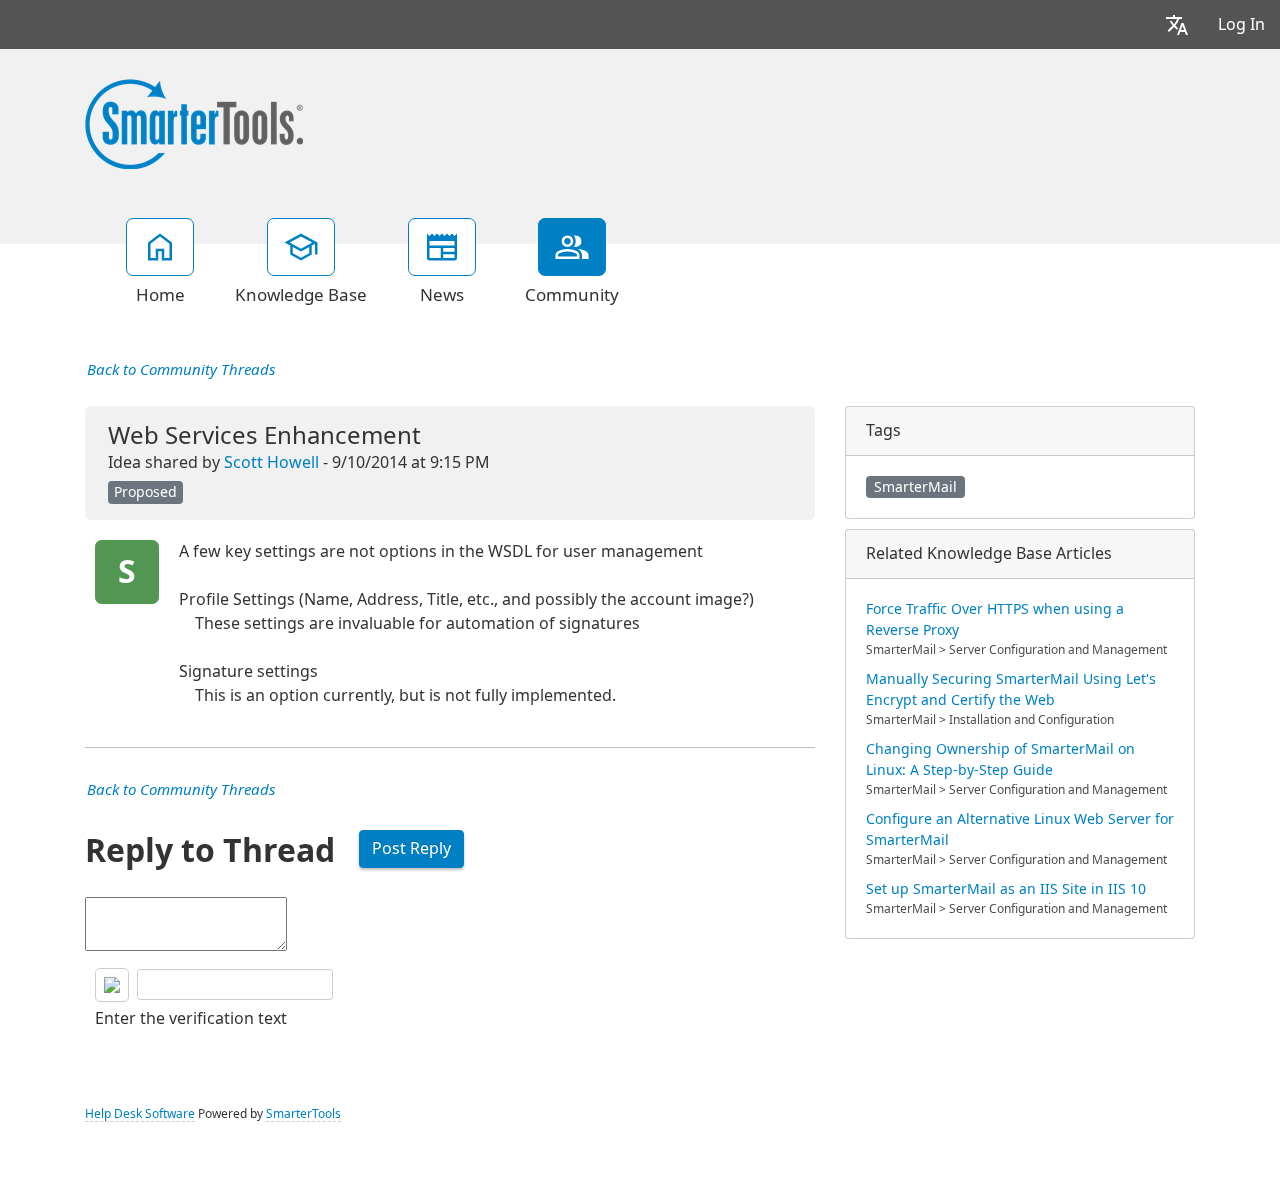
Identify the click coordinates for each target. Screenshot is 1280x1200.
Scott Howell (271, 462)
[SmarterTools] (194, 122)
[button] (1177, 24)
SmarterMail (915, 487)
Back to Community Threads (181, 370)
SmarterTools (303, 1114)
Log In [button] (1241, 24)
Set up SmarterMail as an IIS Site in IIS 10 (1006, 889)
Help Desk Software (140, 1114)
